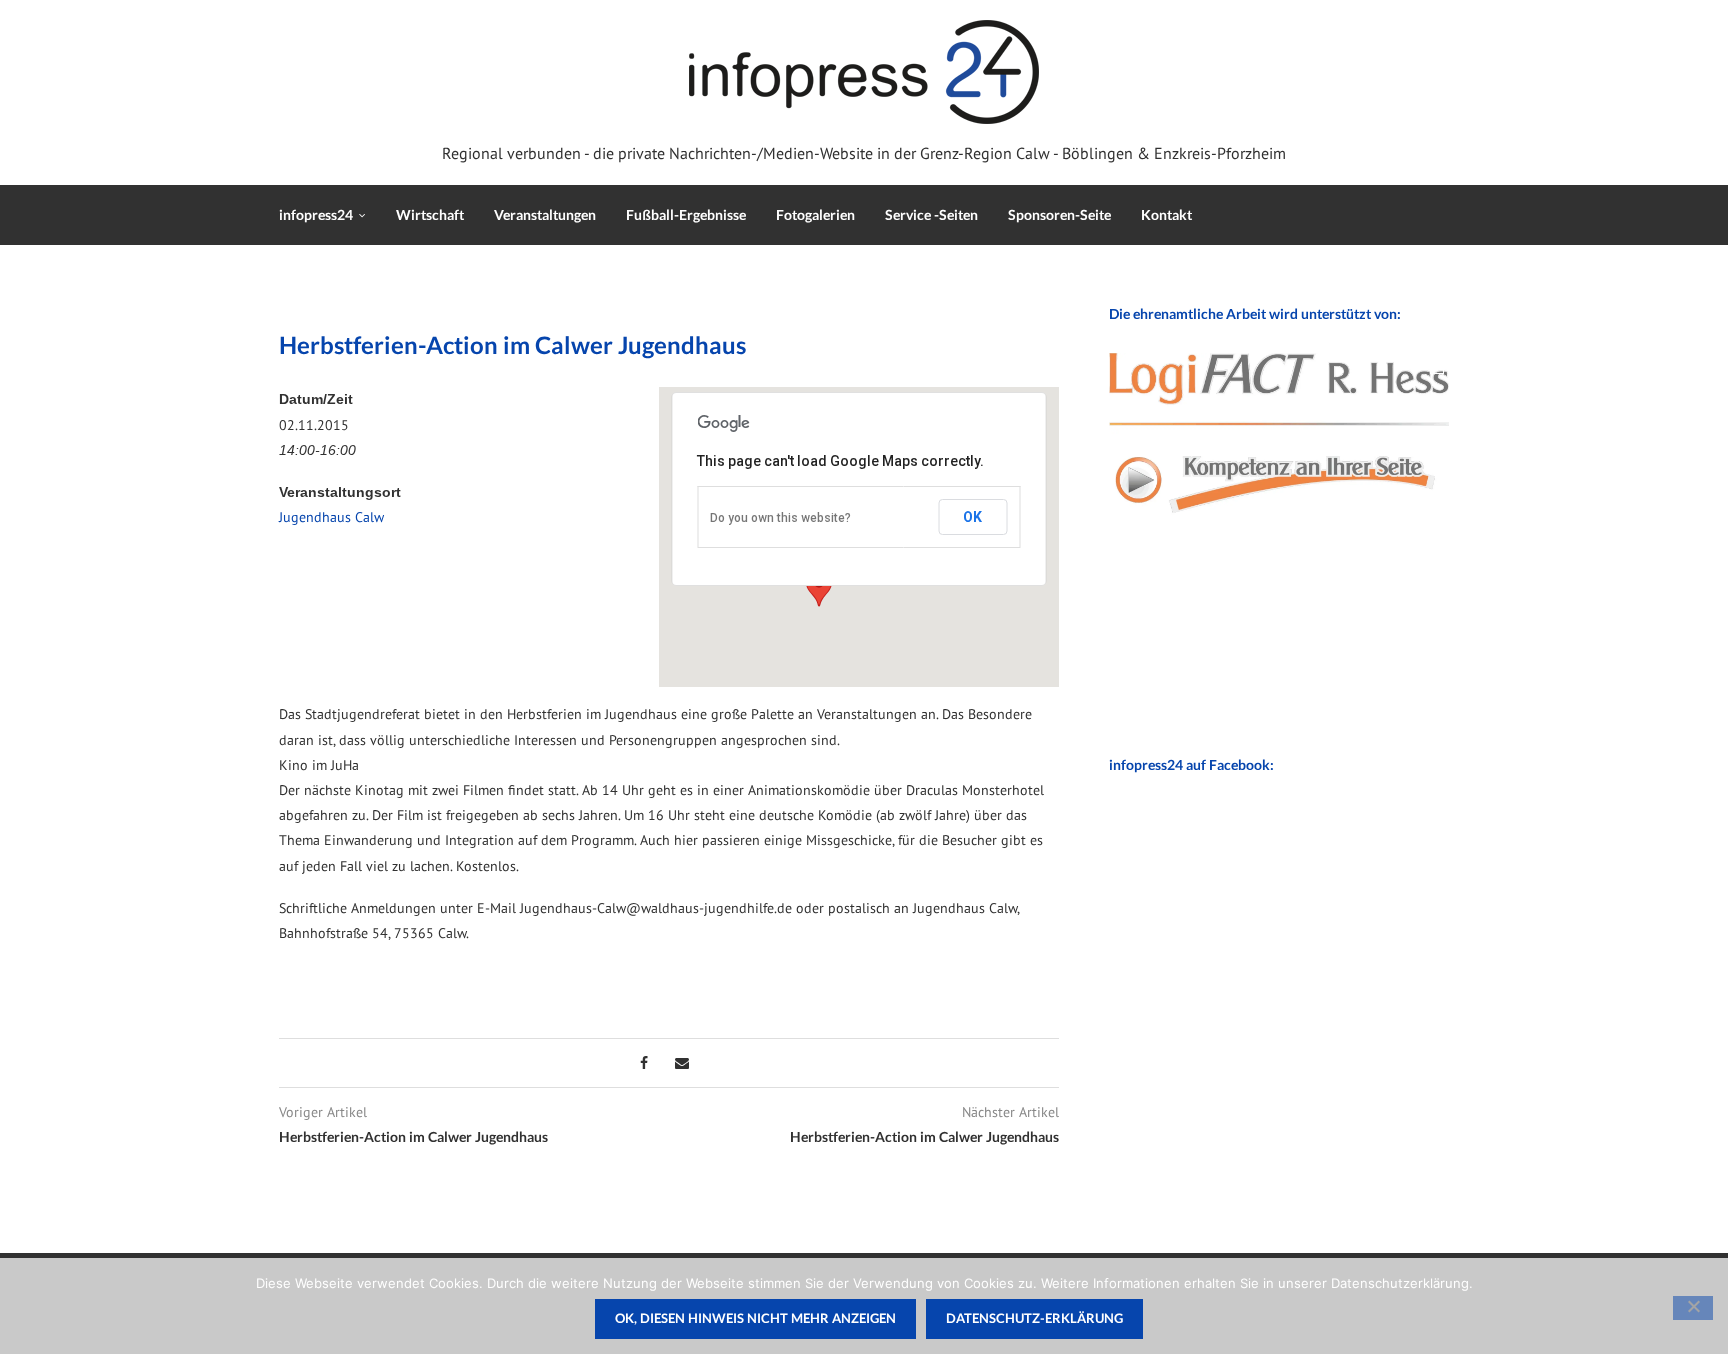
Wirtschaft (430, 214)
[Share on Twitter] (661, 1063)
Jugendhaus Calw (331, 517)
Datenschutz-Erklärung (1034, 1318)
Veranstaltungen (545, 214)
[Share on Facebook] (644, 1063)
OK (972, 517)
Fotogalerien (815, 214)
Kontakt (1166, 214)
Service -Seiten (931, 214)
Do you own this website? (780, 518)
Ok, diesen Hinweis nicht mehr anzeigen (755, 1318)
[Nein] (1693, 1308)
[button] (819, 588)
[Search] (1439, 215)
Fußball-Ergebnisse (686, 214)
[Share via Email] (682, 1063)
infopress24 (316, 214)
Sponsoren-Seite (1059, 214)
